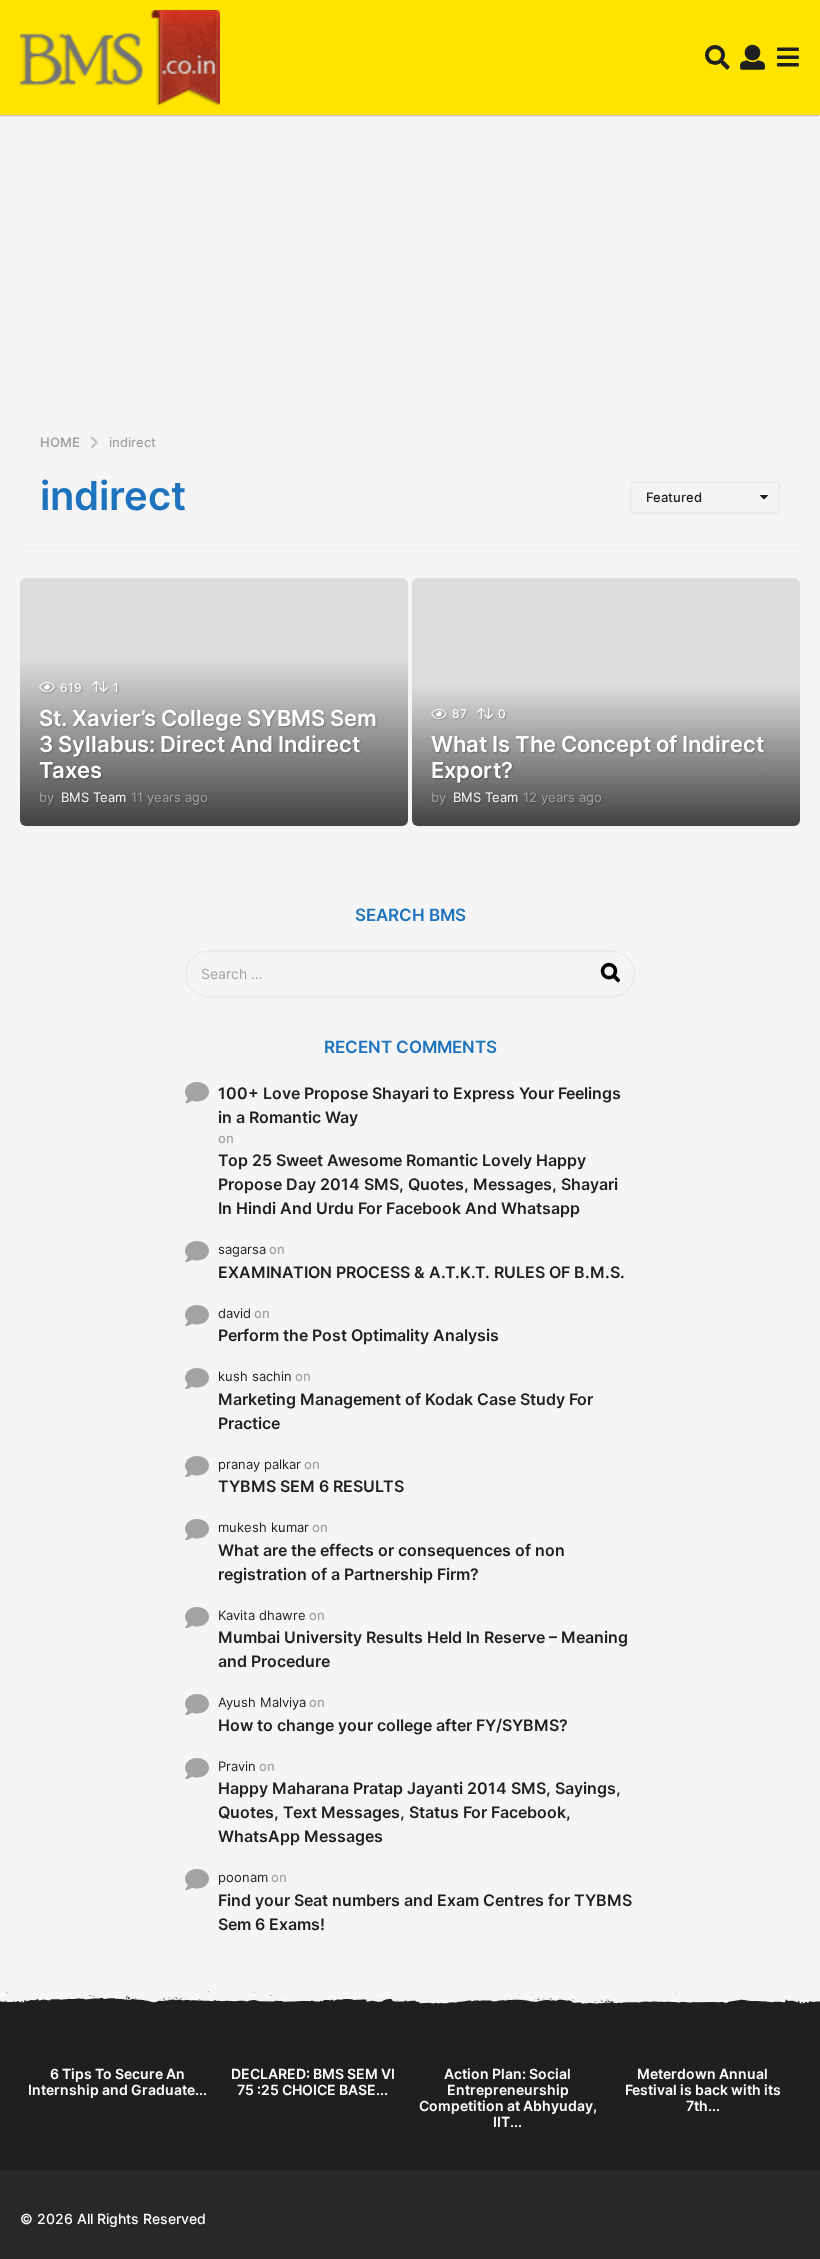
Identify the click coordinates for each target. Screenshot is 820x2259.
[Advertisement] (410, 281)
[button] (717, 58)
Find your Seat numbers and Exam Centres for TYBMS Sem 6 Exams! (425, 1912)
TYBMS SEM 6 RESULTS (311, 1486)
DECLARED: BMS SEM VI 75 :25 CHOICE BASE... (313, 2081)
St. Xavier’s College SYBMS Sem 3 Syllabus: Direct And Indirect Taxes (208, 744)
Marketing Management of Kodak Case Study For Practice (405, 1411)
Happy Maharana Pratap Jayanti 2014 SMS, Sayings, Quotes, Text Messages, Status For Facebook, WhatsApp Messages (419, 1812)
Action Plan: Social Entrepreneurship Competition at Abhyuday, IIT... (508, 2097)
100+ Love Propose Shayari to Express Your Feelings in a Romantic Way (419, 1105)
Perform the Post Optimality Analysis (358, 1335)
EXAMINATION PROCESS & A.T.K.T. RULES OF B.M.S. (421, 1272)
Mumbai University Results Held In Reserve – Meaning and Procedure (423, 1649)
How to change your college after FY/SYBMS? (393, 1725)
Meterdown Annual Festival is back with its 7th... (703, 2089)
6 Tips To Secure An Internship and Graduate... (117, 2081)
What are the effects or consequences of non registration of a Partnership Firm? (391, 1562)
